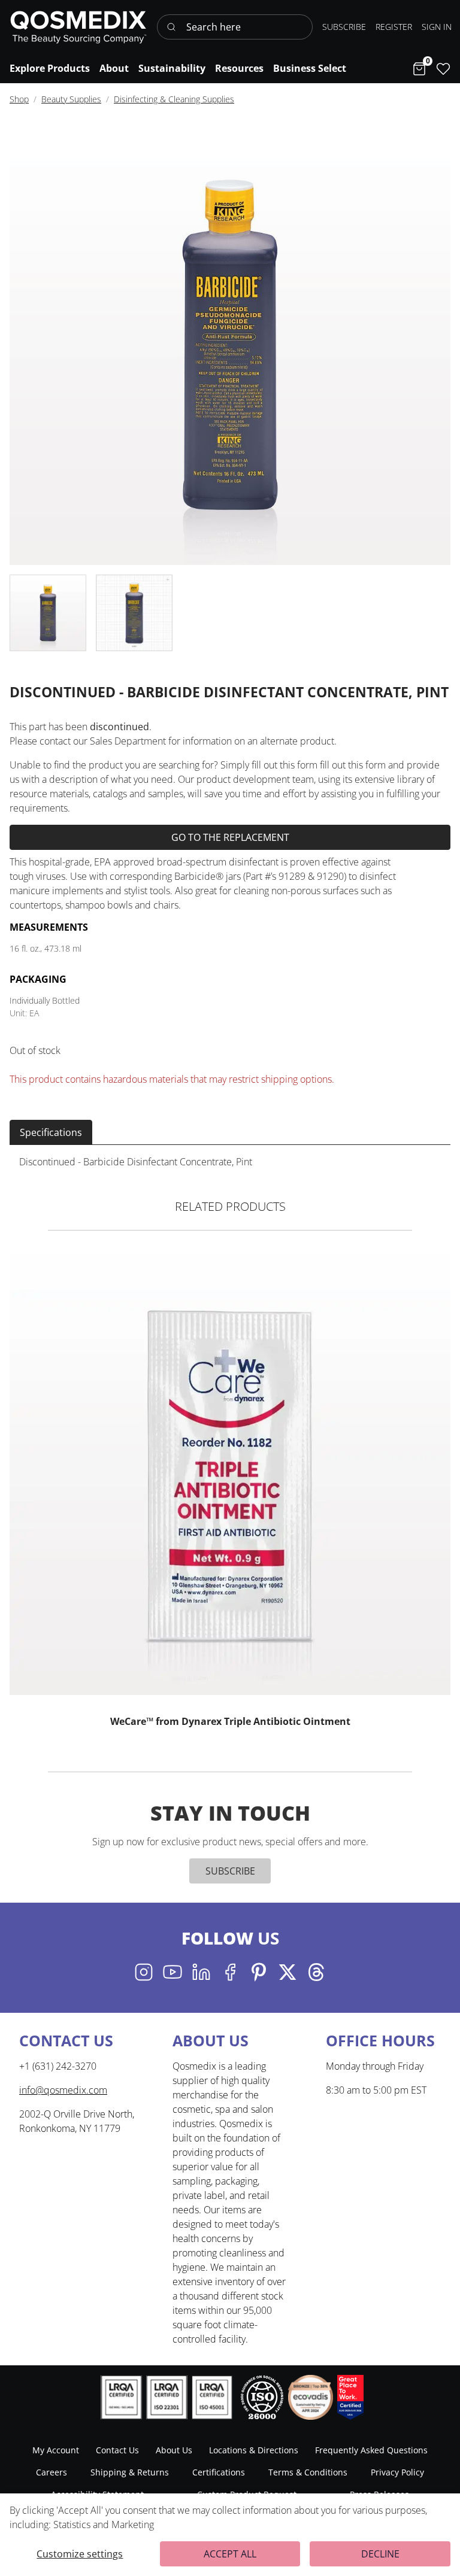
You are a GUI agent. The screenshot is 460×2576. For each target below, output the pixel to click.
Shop (19, 99)
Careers (52, 2472)
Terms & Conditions (308, 2472)
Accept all (230, 2554)
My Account (56, 2450)
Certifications (219, 2472)
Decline (380, 2554)
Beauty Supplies (71, 99)
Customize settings (80, 2554)
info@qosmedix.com (63, 2090)
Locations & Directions (254, 2450)
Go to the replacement (230, 837)
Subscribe (230, 1871)
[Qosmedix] (78, 27)
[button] (437, 27)
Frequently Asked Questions (371, 2450)
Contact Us (117, 2450)
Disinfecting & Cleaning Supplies (174, 99)
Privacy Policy (397, 2472)
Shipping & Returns (130, 2472)
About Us (174, 2450)
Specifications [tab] (51, 1132)
